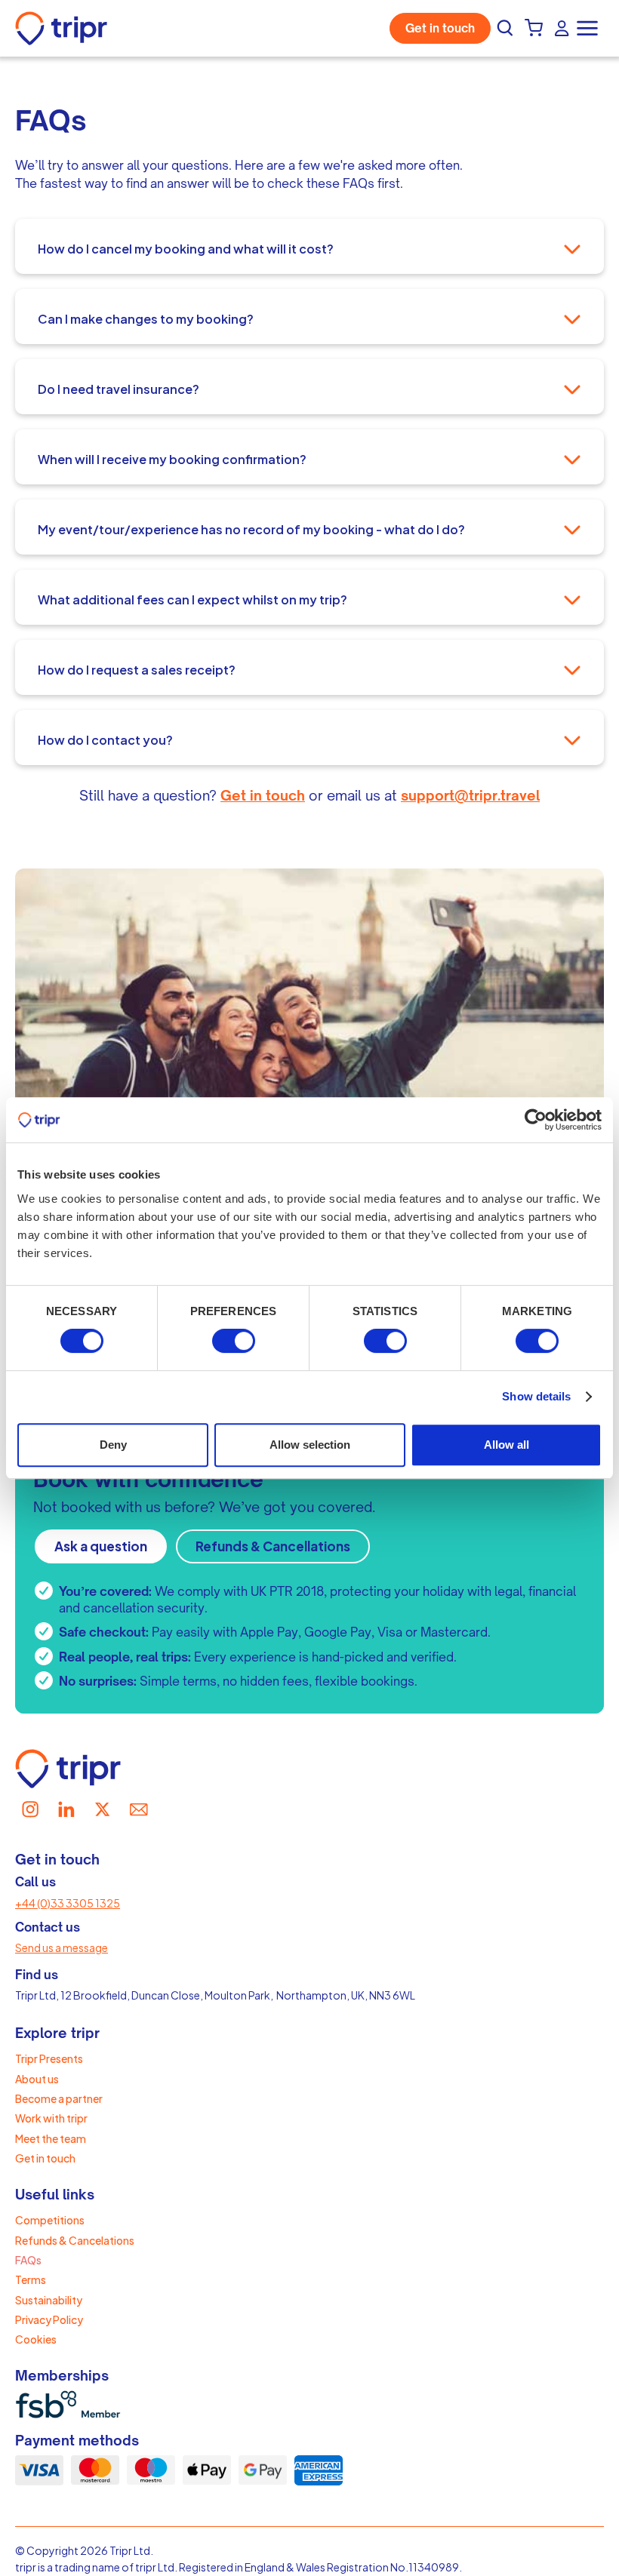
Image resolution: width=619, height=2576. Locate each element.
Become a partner (59, 2098)
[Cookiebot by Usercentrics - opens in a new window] (536, 1120)
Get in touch (440, 28)
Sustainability (49, 2300)
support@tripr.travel (470, 795)
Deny (113, 1445)
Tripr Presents (49, 2058)
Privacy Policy (49, 2319)
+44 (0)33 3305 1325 (68, 1903)
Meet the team (51, 2138)
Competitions (50, 2220)
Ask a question (101, 1546)
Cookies (36, 2339)
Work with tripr (51, 2118)
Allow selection (310, 1445)
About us (37, 2079)
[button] (589, 28)
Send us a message (62, 1947)
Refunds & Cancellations (273, 1546)
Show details (536, 1396)
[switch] (234, 1341)
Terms (31, 2279)
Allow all (507, 1445)
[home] (65, 28)
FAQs (28, 2260)
